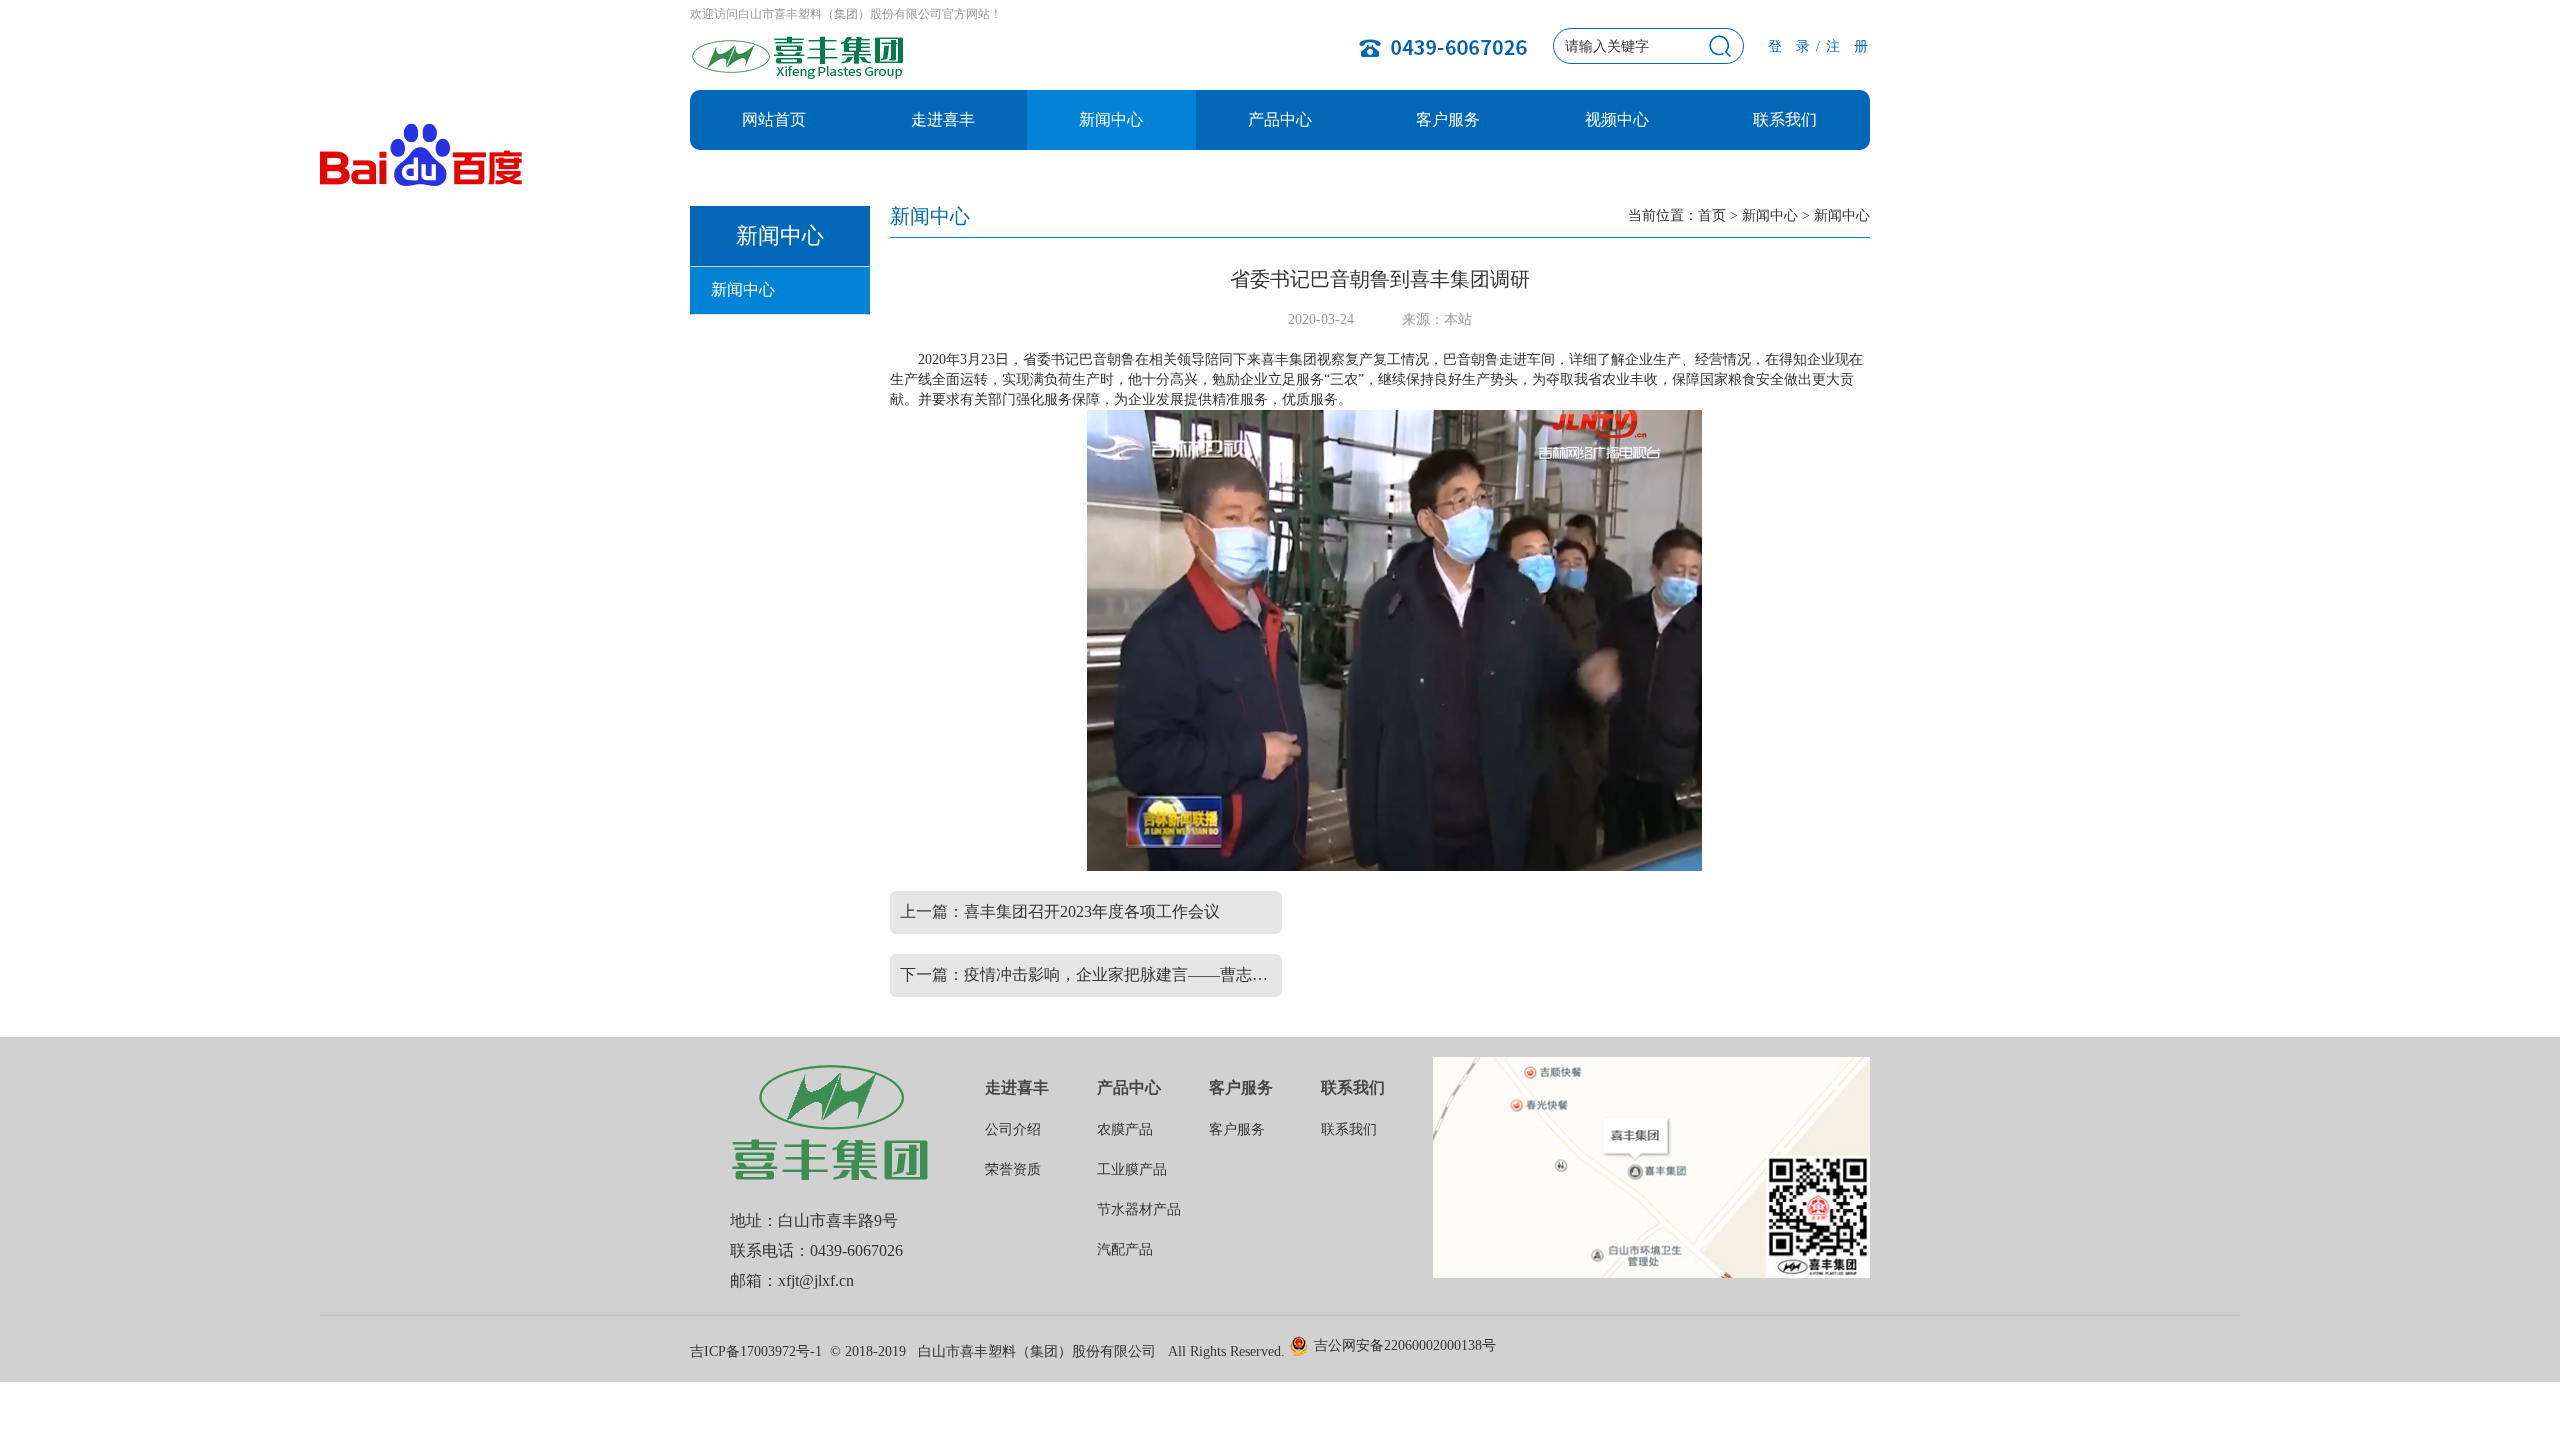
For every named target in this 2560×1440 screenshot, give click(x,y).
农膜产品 (1125, 1129)
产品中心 (1280, 119)
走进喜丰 (943, 119)
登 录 (1790, 46)
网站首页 (774, 119)
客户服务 (1448, 119)
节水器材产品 (1139, 1209)
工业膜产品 (1132, 1169)
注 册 (1848, 46)
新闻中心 (1111, 119)
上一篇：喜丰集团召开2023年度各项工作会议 (1060, 911)
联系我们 (1785, 119)
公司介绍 (1013, 1129)
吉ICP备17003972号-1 (756, 1351)
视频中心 (1617, 119)
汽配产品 (1125, 1249)
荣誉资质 (1013, 1169)
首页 (1712, 215)
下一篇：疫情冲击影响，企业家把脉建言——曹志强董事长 (1091, 974)
